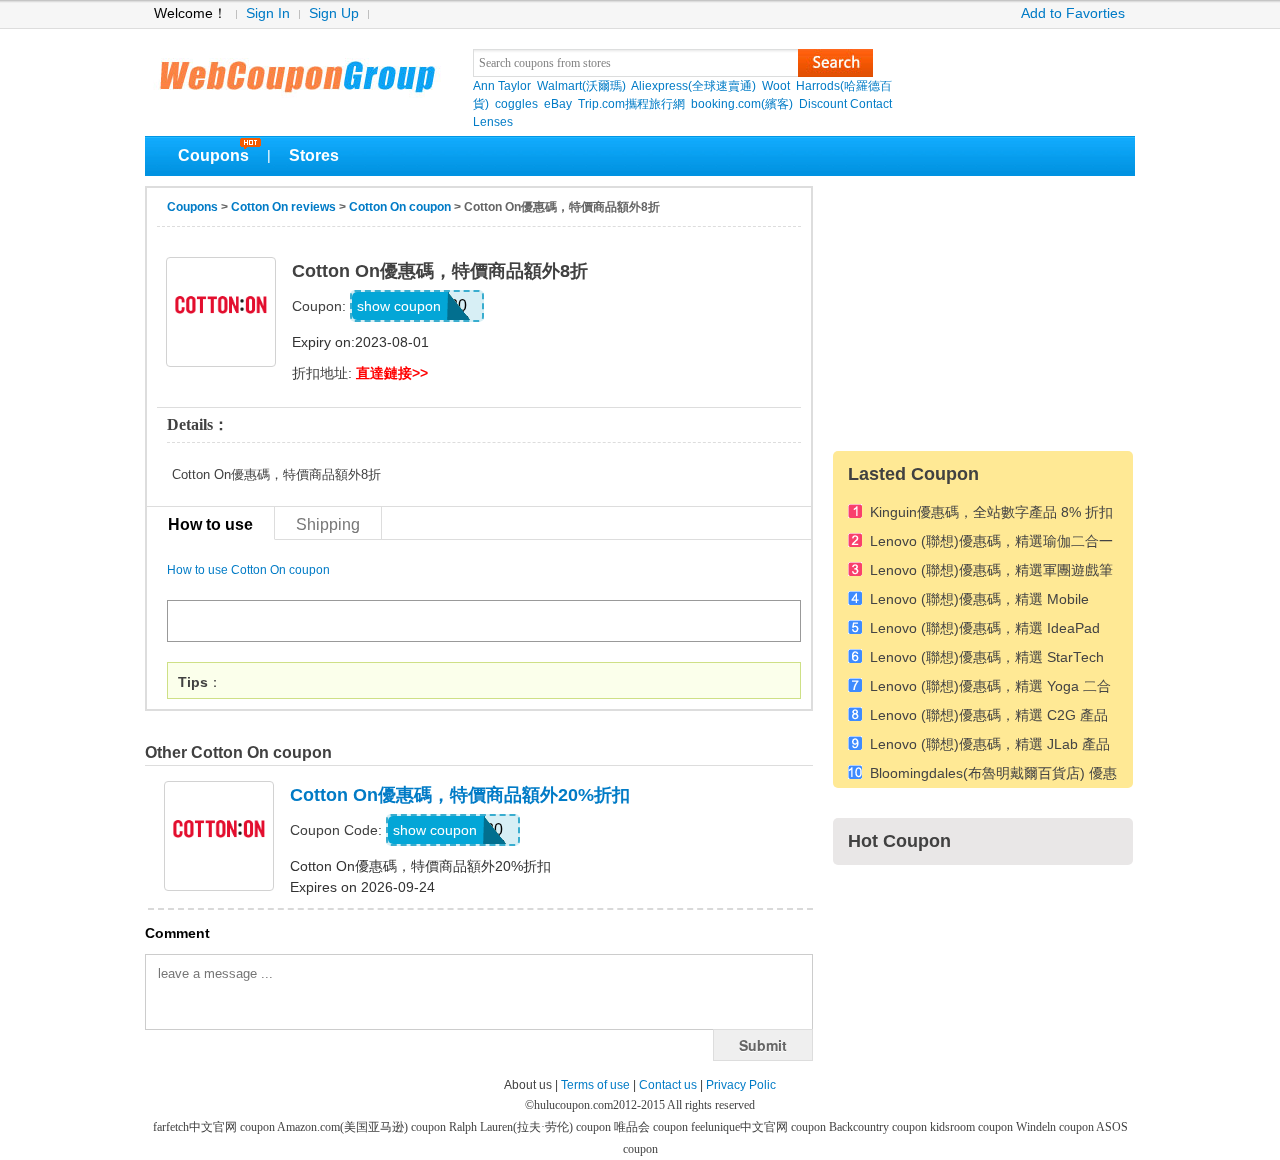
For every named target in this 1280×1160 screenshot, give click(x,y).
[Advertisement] (983, 311)
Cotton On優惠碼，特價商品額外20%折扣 (460, 795)
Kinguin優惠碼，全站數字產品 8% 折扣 (991, 512)
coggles (516, 104)
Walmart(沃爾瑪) (581, 86)
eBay (558, 104)
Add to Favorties (1073, 13)
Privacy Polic (741, 1085)
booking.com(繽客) (742, 104)
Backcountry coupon (879, 1127)
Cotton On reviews (283, 207)
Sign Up (334, 13)
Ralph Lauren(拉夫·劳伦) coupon (531, 1127)
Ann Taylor (502, 86)
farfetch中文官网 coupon (215, 1127)
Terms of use (595, 1085)
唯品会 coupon (652, 1127)
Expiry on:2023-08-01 (360, 342)
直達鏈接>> (392, 373)
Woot (776, 86)
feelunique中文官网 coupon (760, 1127)
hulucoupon (296, 70)
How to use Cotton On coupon (248, 570)
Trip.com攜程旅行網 (631, 104)
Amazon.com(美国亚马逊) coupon (363, 1127)
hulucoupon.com (573, 1105)
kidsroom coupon (973, 1127)
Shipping (328, 524)
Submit (763, 1045)
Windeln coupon (1056, 1127)
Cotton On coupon (400, 207)
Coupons (213, 155)
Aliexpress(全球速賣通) (693, 86)
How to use (210, 524)
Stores (314, 155)
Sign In (268, 13)
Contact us (668, 1085)
